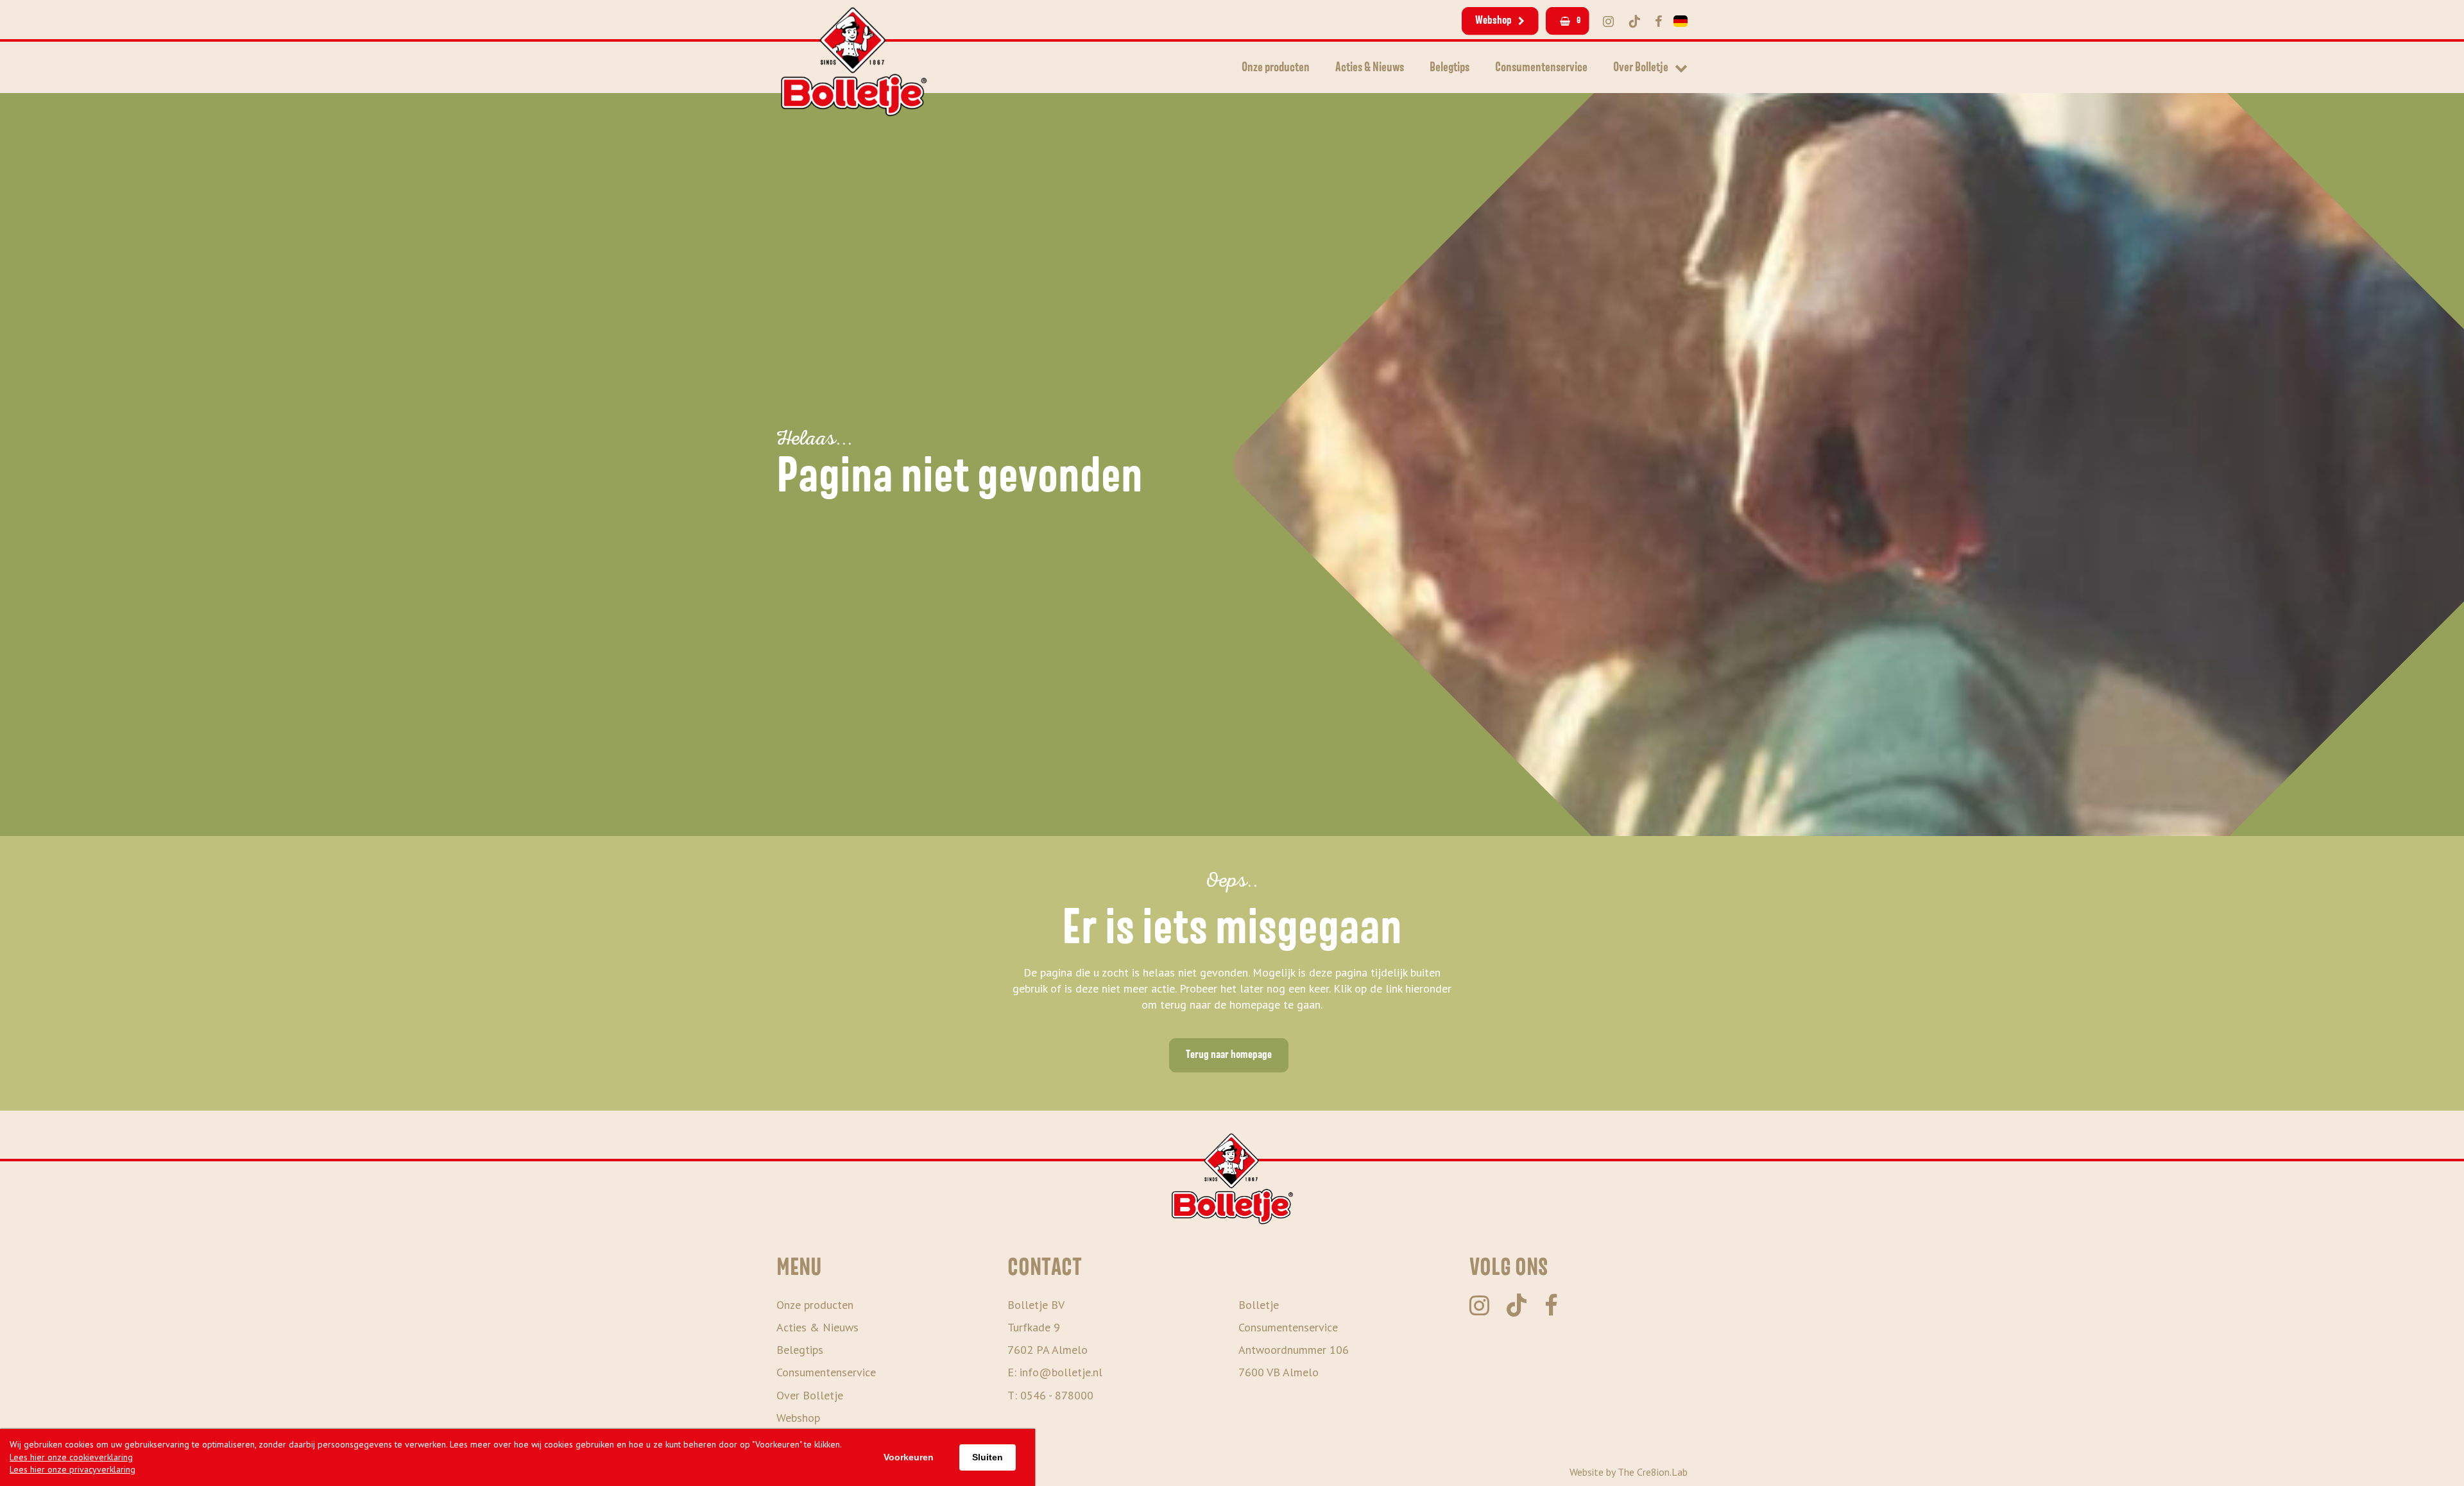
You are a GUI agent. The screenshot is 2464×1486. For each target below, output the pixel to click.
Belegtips (1450, 67)
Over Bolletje (1641, 67)
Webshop (1493, 21)
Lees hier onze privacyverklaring (73, 1469)
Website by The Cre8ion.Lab (1629, 1472)
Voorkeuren (909, 1457)
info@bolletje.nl (1061, 1372)
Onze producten (1276, 67)
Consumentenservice (1541, 67)
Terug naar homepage (1229, 1055)
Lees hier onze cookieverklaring (71, 1457)
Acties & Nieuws (1370, 67)
